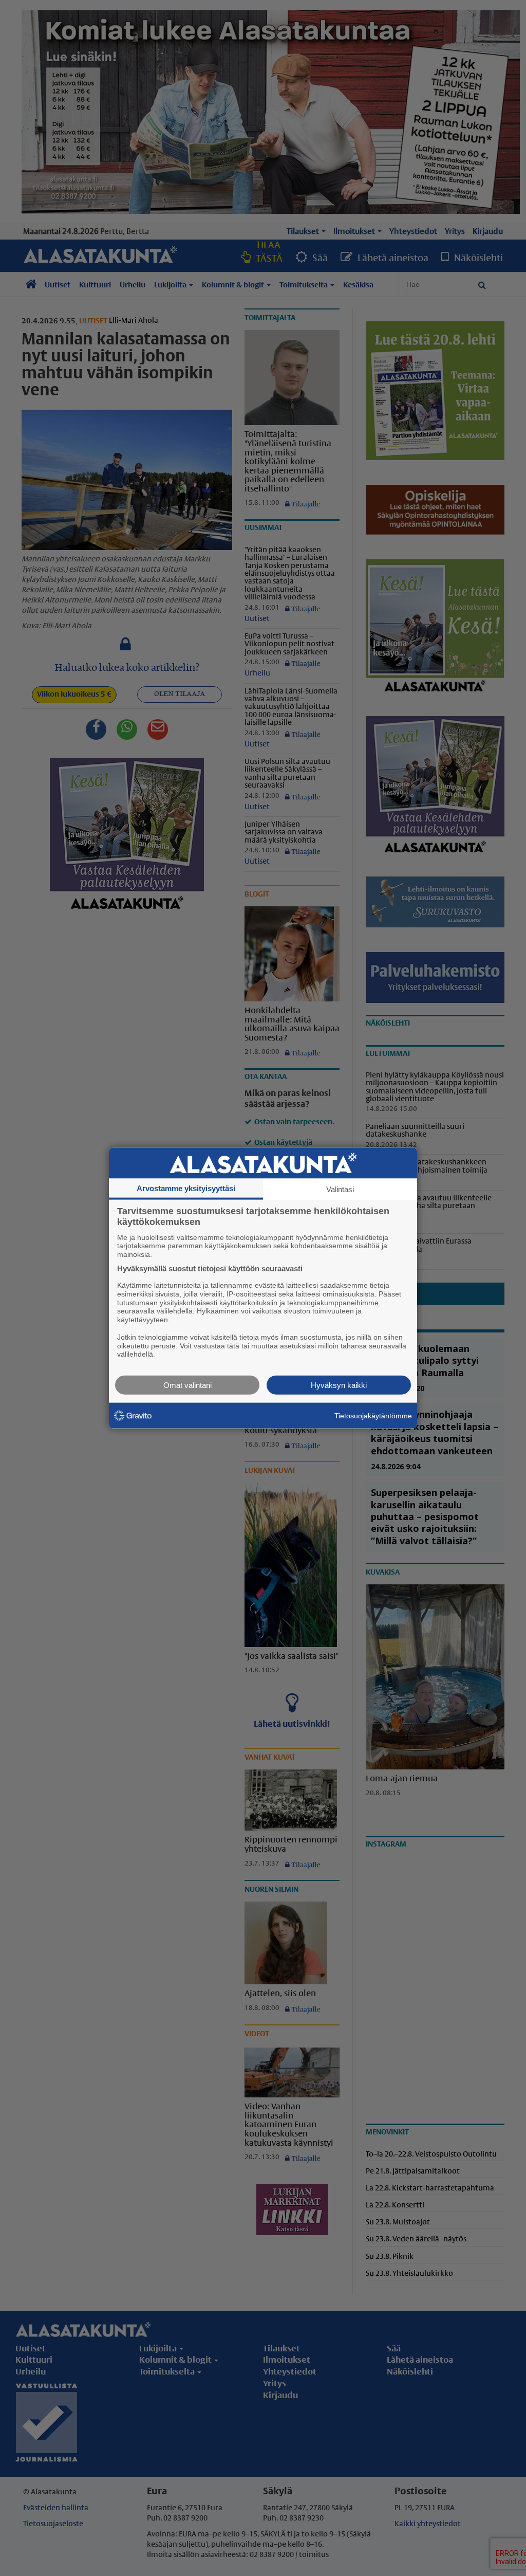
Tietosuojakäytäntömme (373, 1415)
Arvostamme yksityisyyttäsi (186, 1188)
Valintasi (340, 1189)
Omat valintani (187, 1385)
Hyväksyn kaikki (339, 1385)
